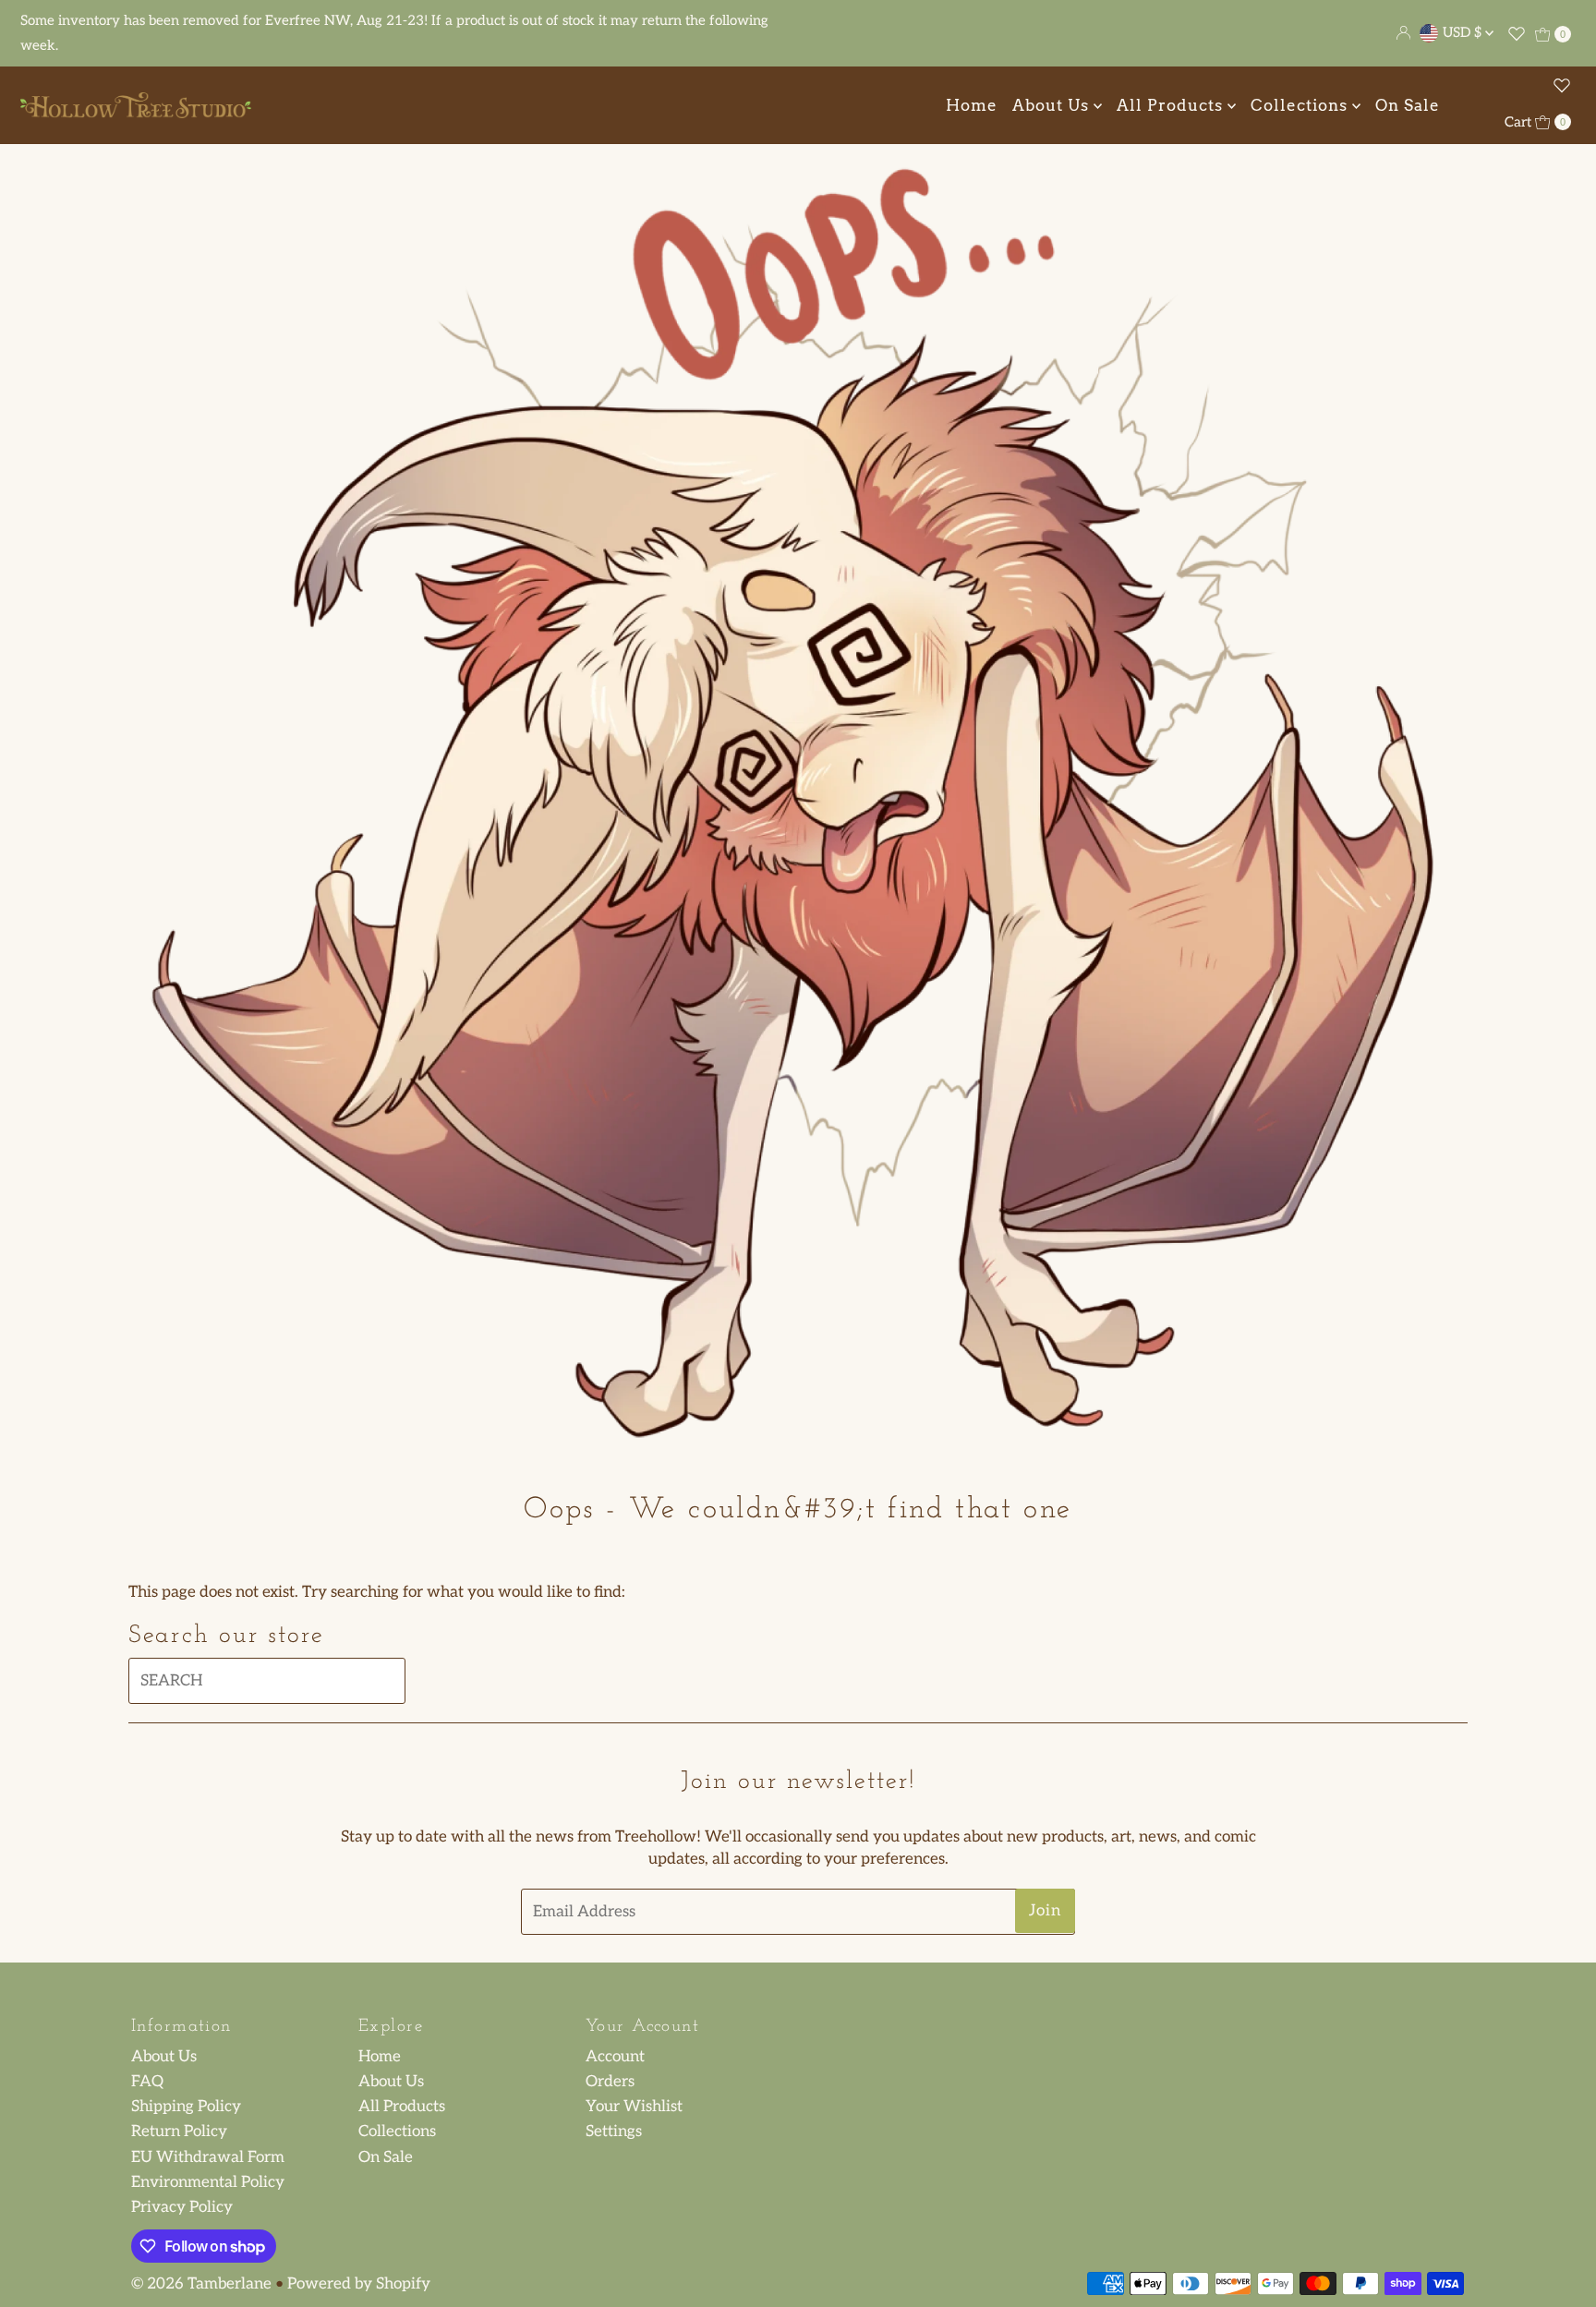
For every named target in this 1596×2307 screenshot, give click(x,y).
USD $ (1464, 32)
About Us (1053, 105)
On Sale (1408, 105)
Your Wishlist (634, 2107)
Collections (1301, 105)
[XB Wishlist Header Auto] (1517, 33)
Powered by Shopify (359, 2284)
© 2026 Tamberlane (201, 2284)
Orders (610, 2082)
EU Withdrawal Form (208, 2157)
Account (615, 2057)
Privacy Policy (182, 2207)
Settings (614, 2132)
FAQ (147, 2082)
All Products (1172, 105)
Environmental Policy (208, 2182)
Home (972, 105)
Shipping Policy (186, 2107)
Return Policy (179, 2132)
